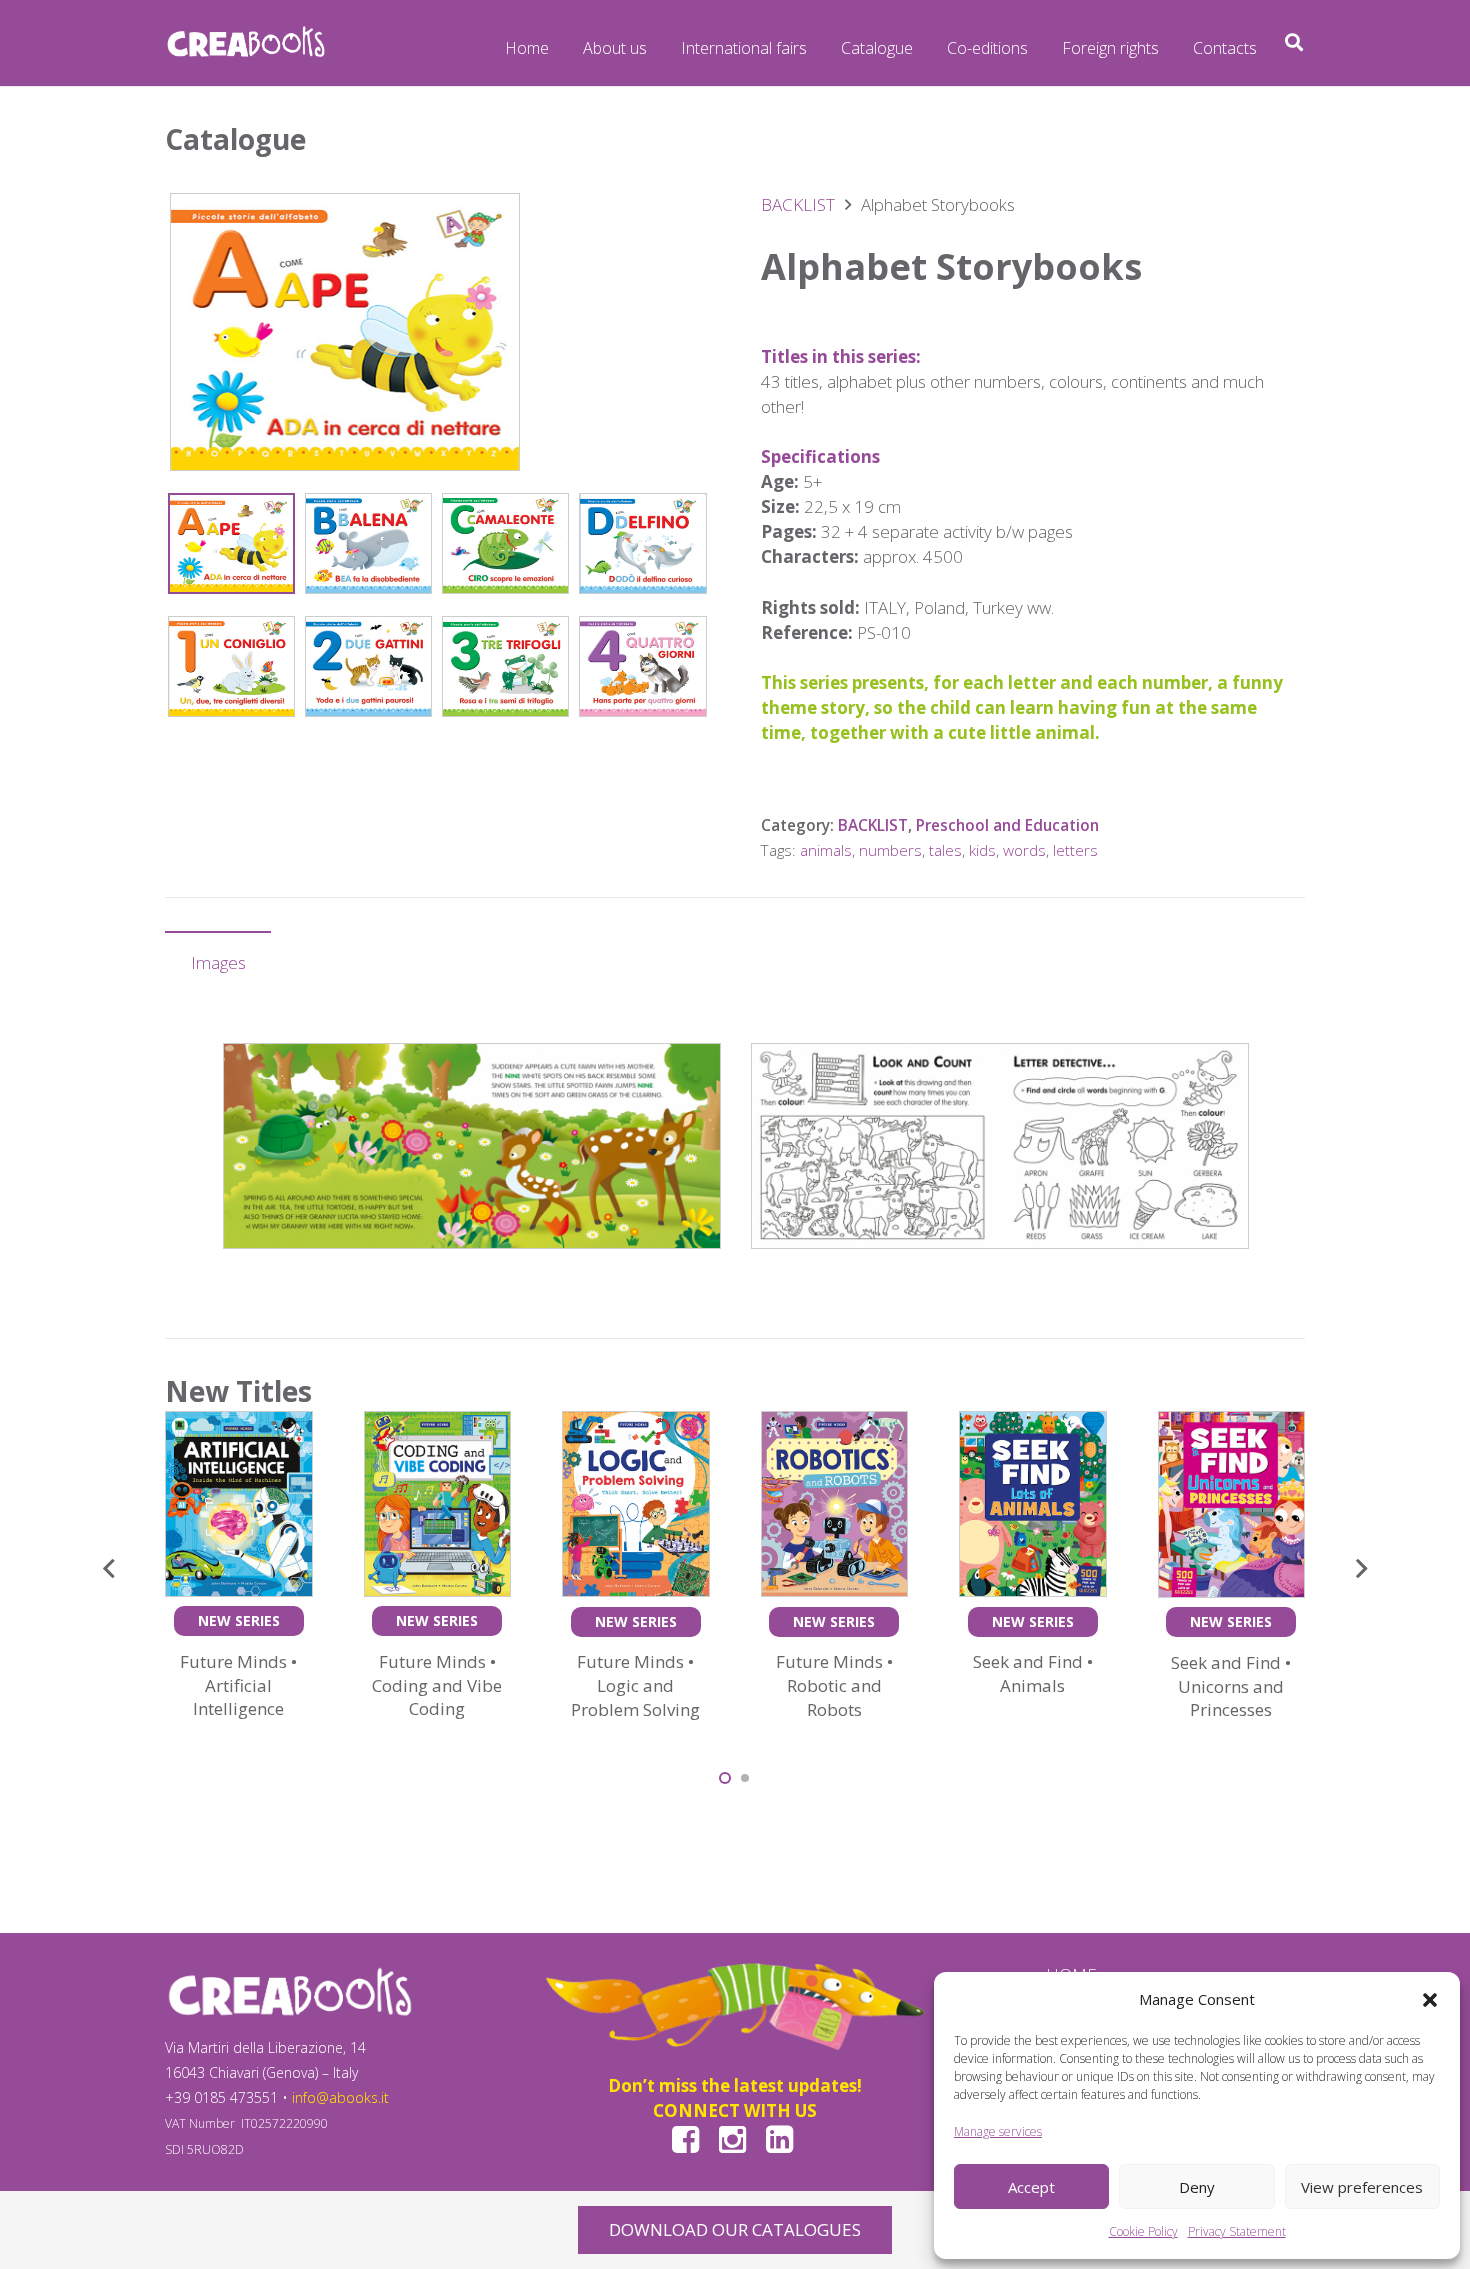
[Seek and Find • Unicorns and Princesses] (1232, 1423)
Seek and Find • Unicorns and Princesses (1231, 1686)
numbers (890, 850)
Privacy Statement (1237, 2231)
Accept (1031, 2187)
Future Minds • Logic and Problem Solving (635, 1685)
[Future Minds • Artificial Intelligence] (239, 1423)
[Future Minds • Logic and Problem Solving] (636, 1423)
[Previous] (110, 1569)
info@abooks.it (340, 2097)
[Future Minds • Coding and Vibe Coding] (438, 1423)
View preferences (1362, 2187)
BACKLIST (798, 204)
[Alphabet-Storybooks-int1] (1000, 1145)
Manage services (998, 2131)
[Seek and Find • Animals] (1033, 1423)
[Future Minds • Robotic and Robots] (835, 1423)
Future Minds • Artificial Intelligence (238, 1685)
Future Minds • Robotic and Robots (834, 1685)
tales (945, 850)
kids (982, 850)
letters (1075, 850)
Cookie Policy (1143, 2231)
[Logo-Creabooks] (246, 43)
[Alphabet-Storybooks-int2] (472, 1145)
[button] (1430, 2000)
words (1024, 850)
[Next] (1361, 1569)
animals (826, 850)
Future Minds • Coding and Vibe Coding (437, 1685)
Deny (1197, 2187)
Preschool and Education (1007, 825)
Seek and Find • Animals (1033, 1673)
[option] (472, 1145)
